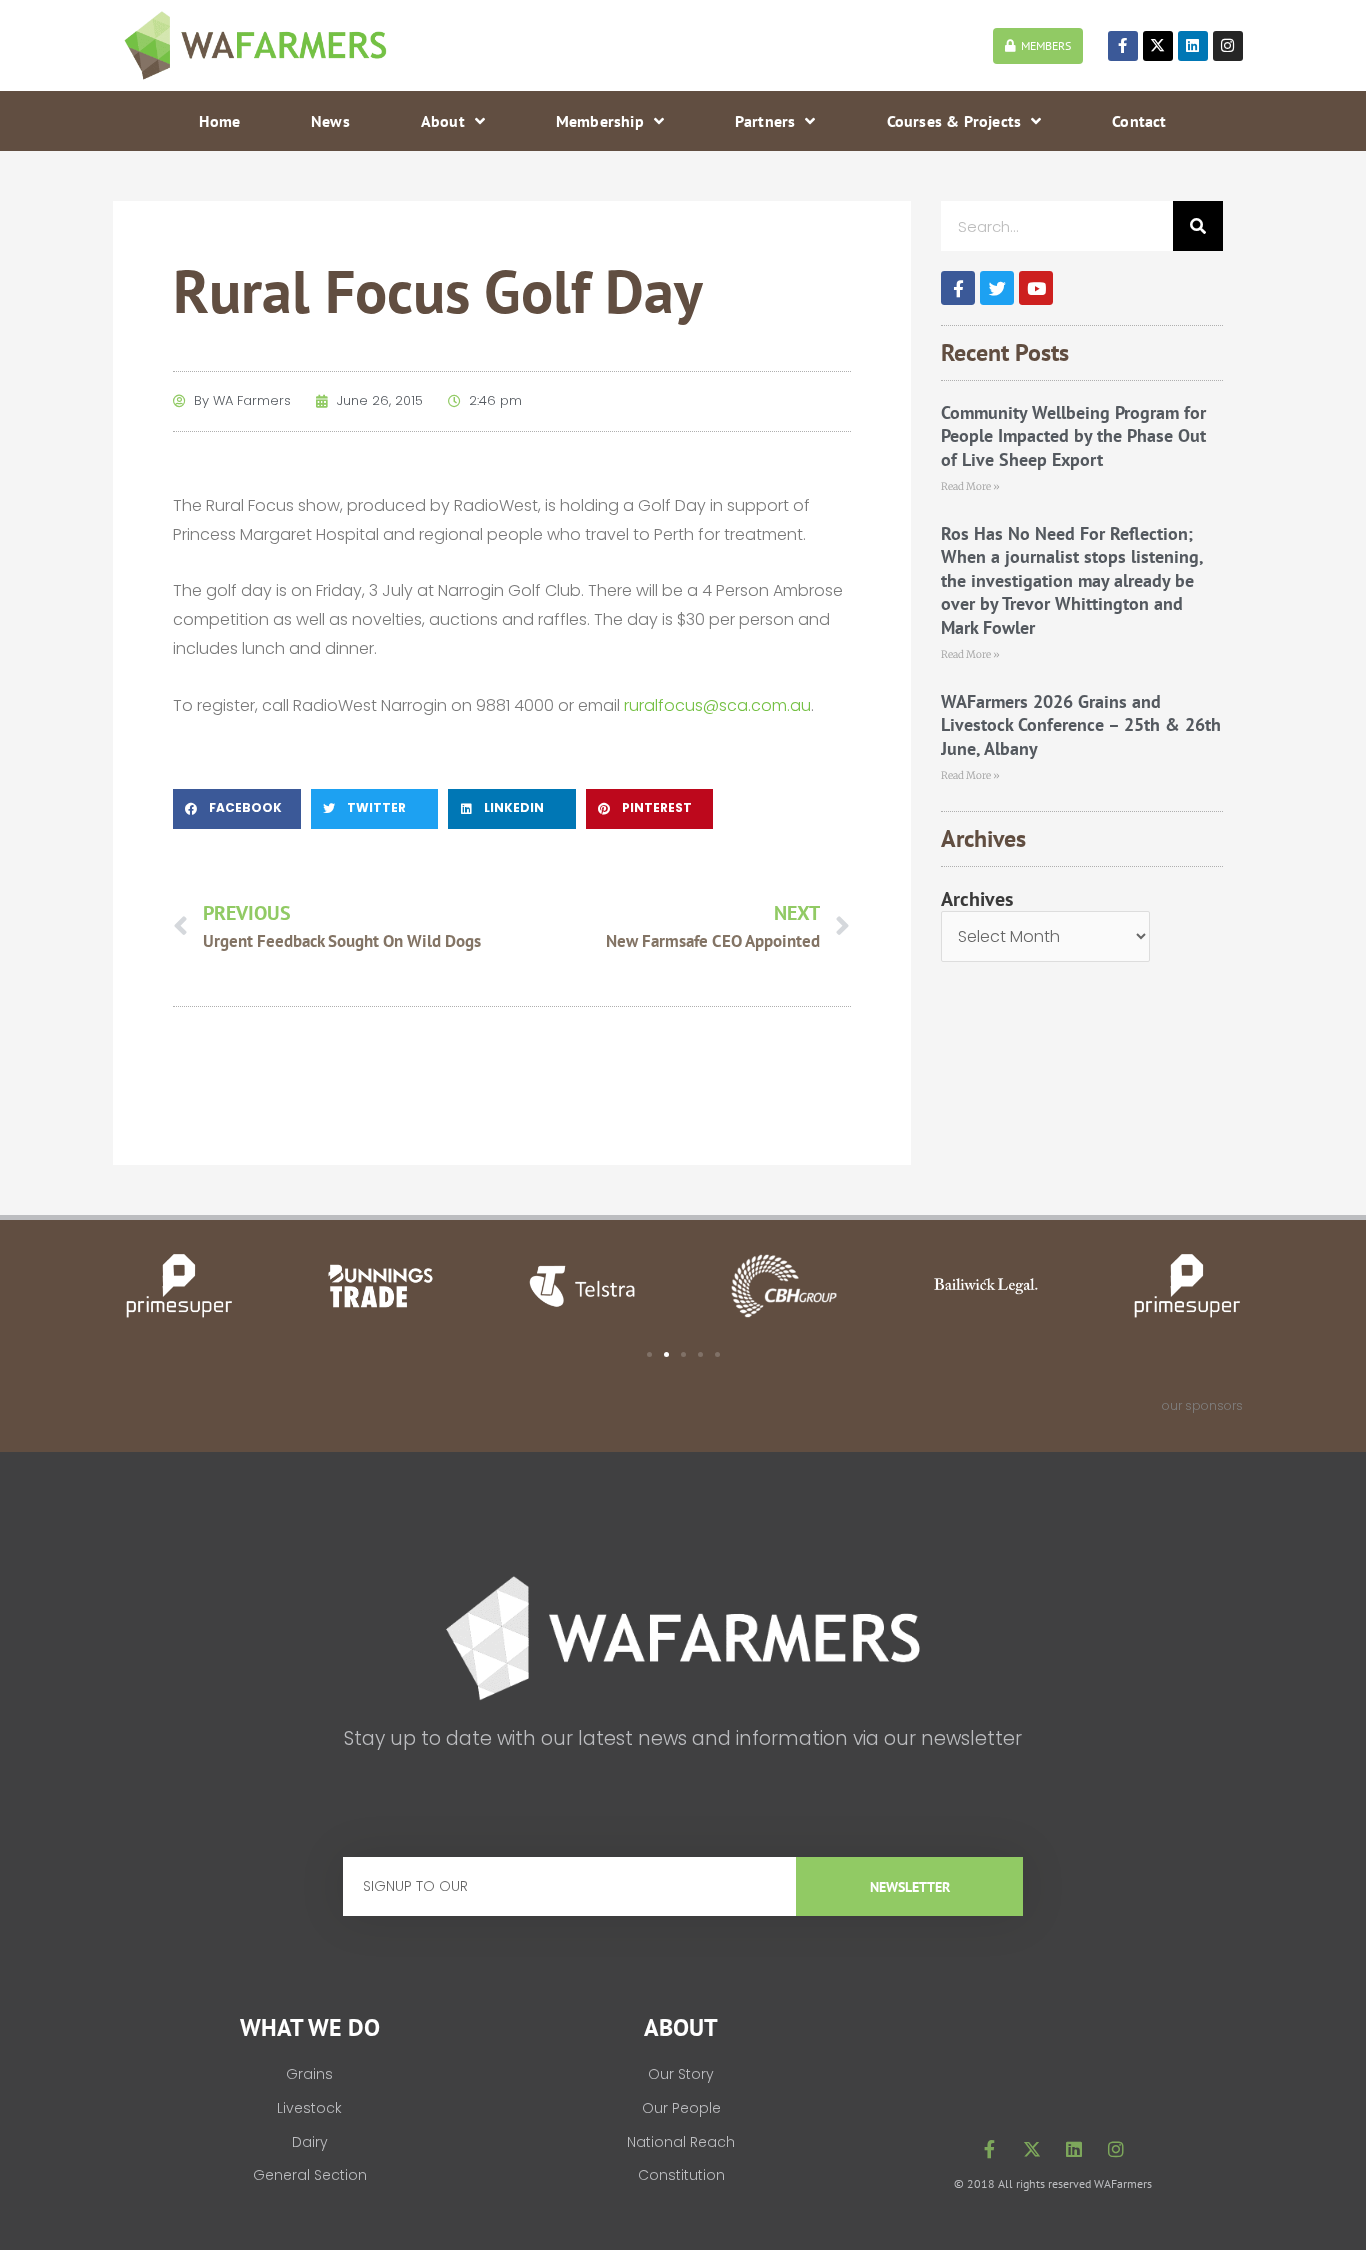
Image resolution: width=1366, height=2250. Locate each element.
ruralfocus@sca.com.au (717, 705)
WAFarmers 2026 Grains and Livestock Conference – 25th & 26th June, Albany (1081, 725)
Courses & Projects (954, 121)
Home (219, 121)
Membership (600, 121)
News (330, 121)
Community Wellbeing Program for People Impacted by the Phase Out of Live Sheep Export (1073, 436)
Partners (765, 121)
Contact (1139, 121)
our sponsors (1202, 1405)
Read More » (970, 486)
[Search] (1198, 226)
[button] (237, 809)
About (443, 121)
